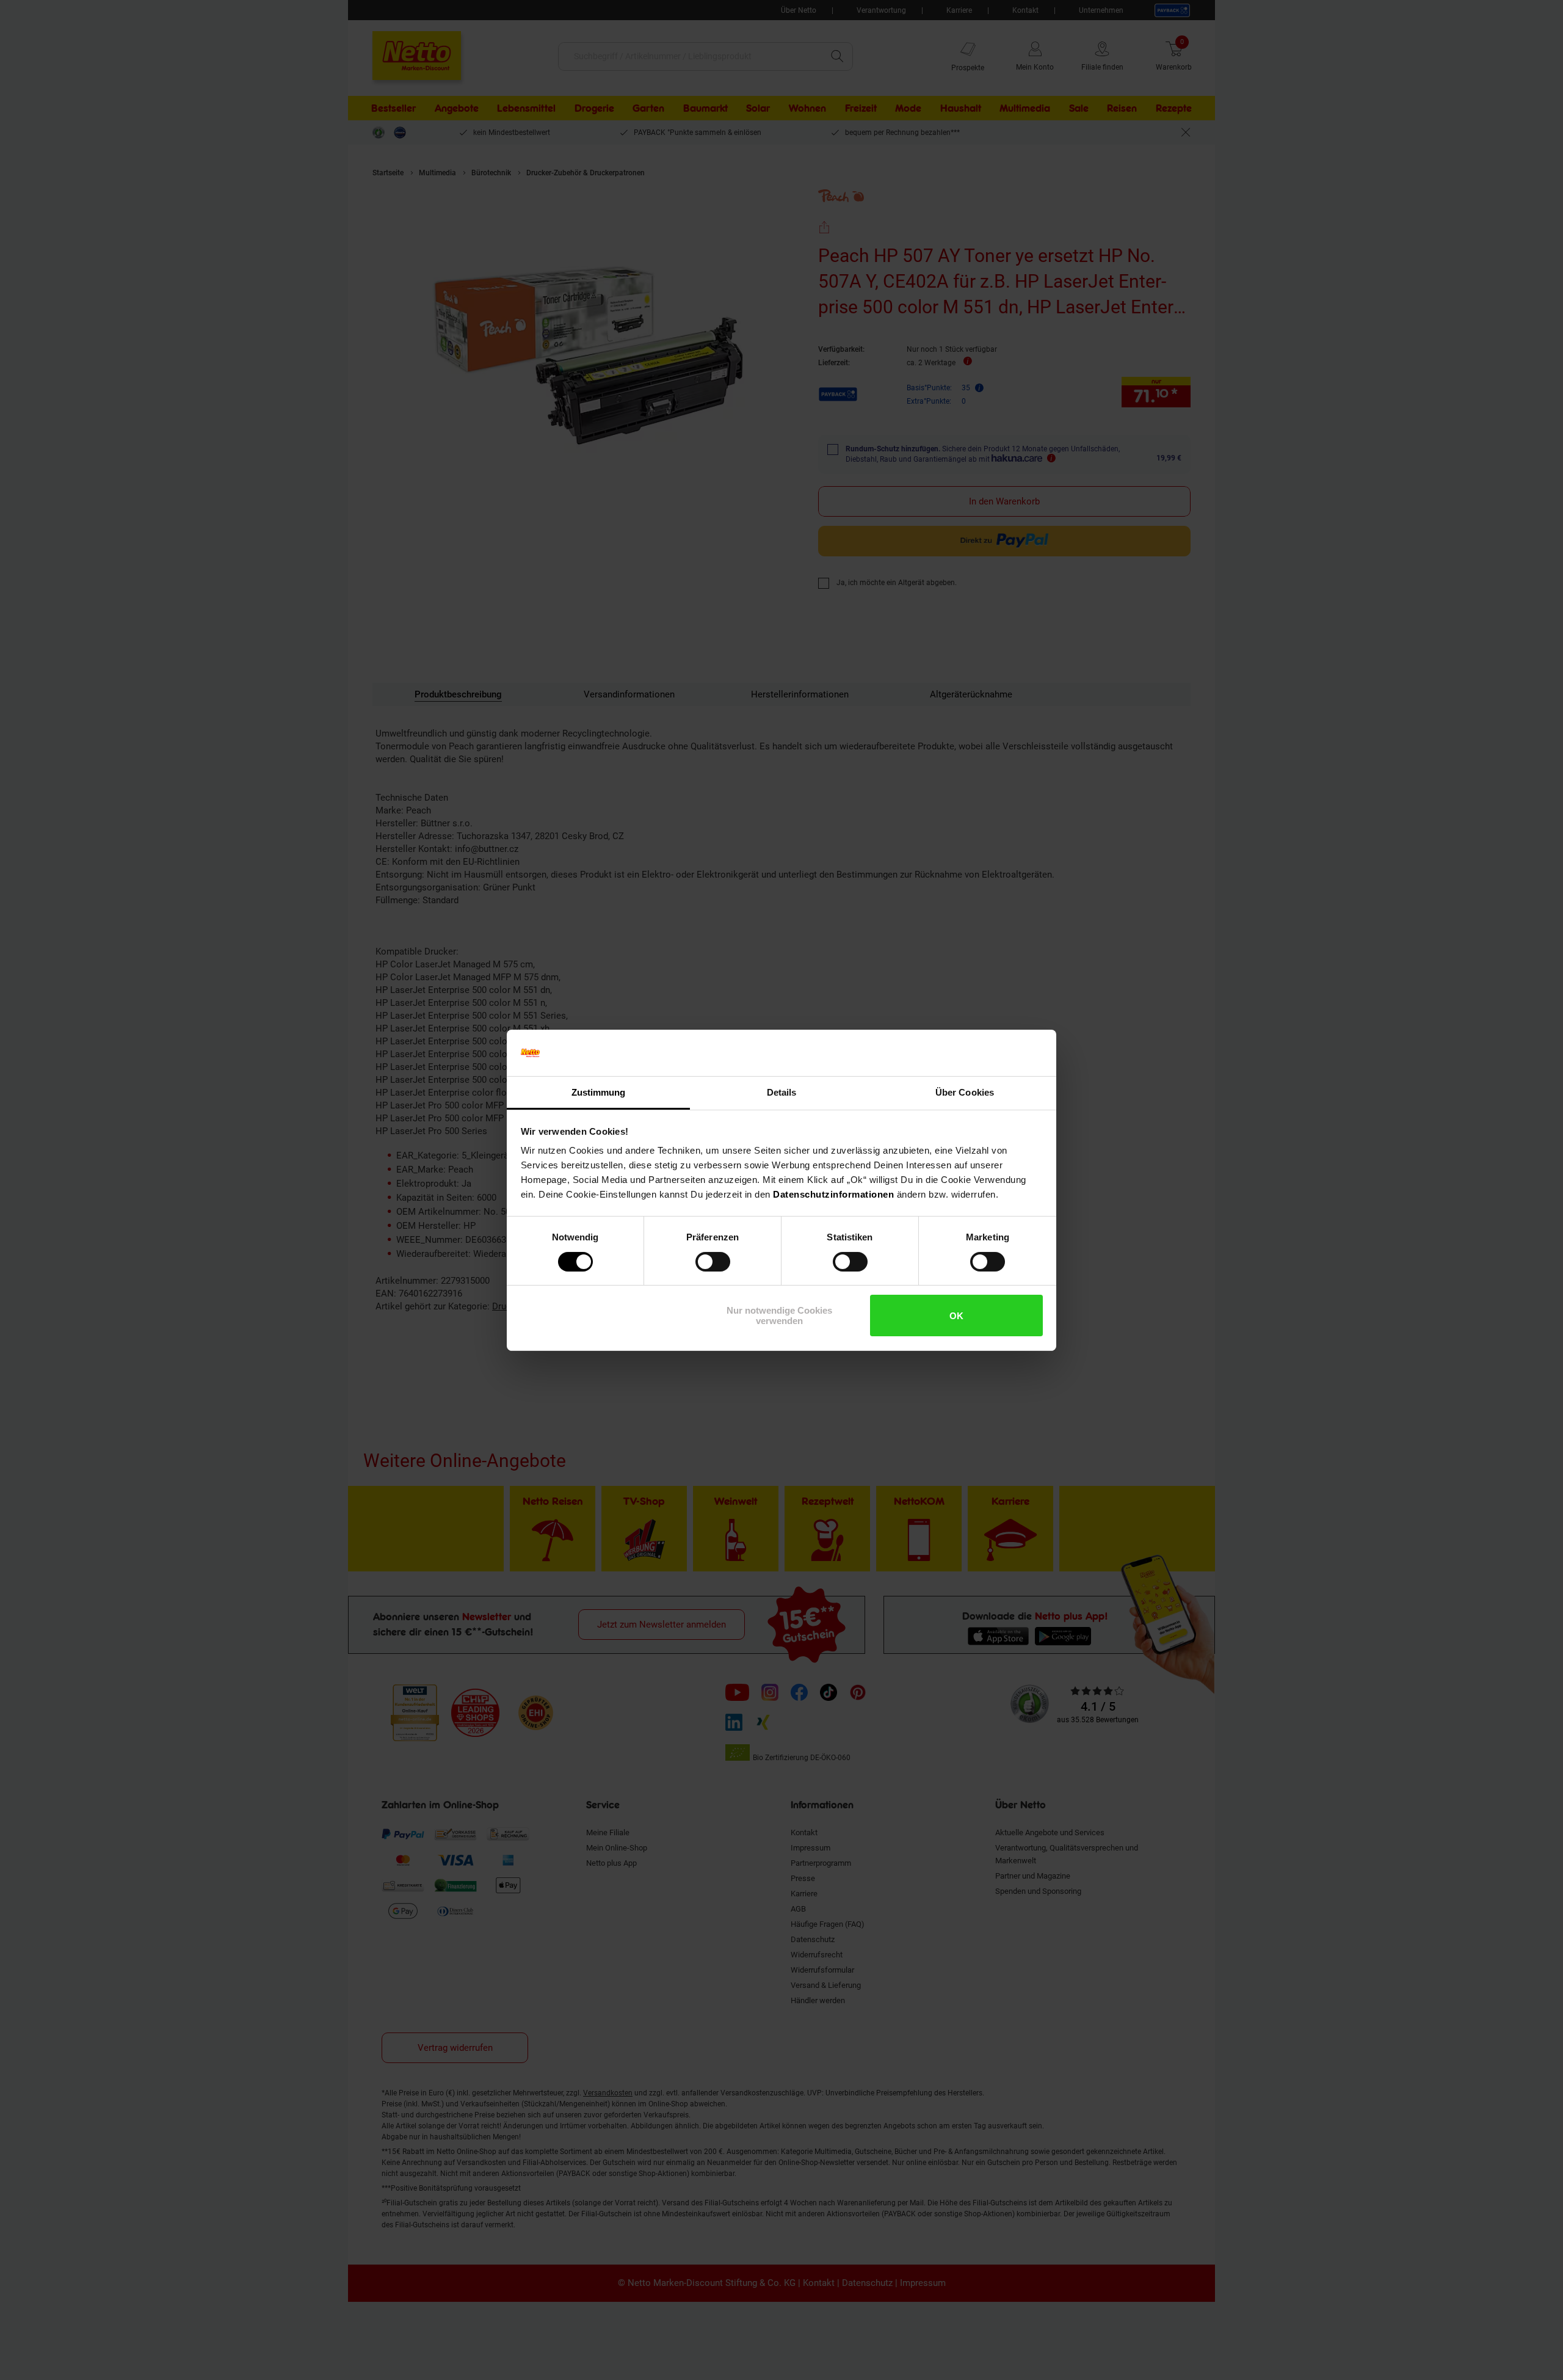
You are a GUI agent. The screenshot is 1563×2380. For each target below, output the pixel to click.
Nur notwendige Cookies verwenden (779, 1316)
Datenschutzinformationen (833, 1194)
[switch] (713, 1262)
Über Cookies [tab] (965, 1092)
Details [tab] (782, 1092)
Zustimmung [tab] (599, 1092)
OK (956, 1316)
